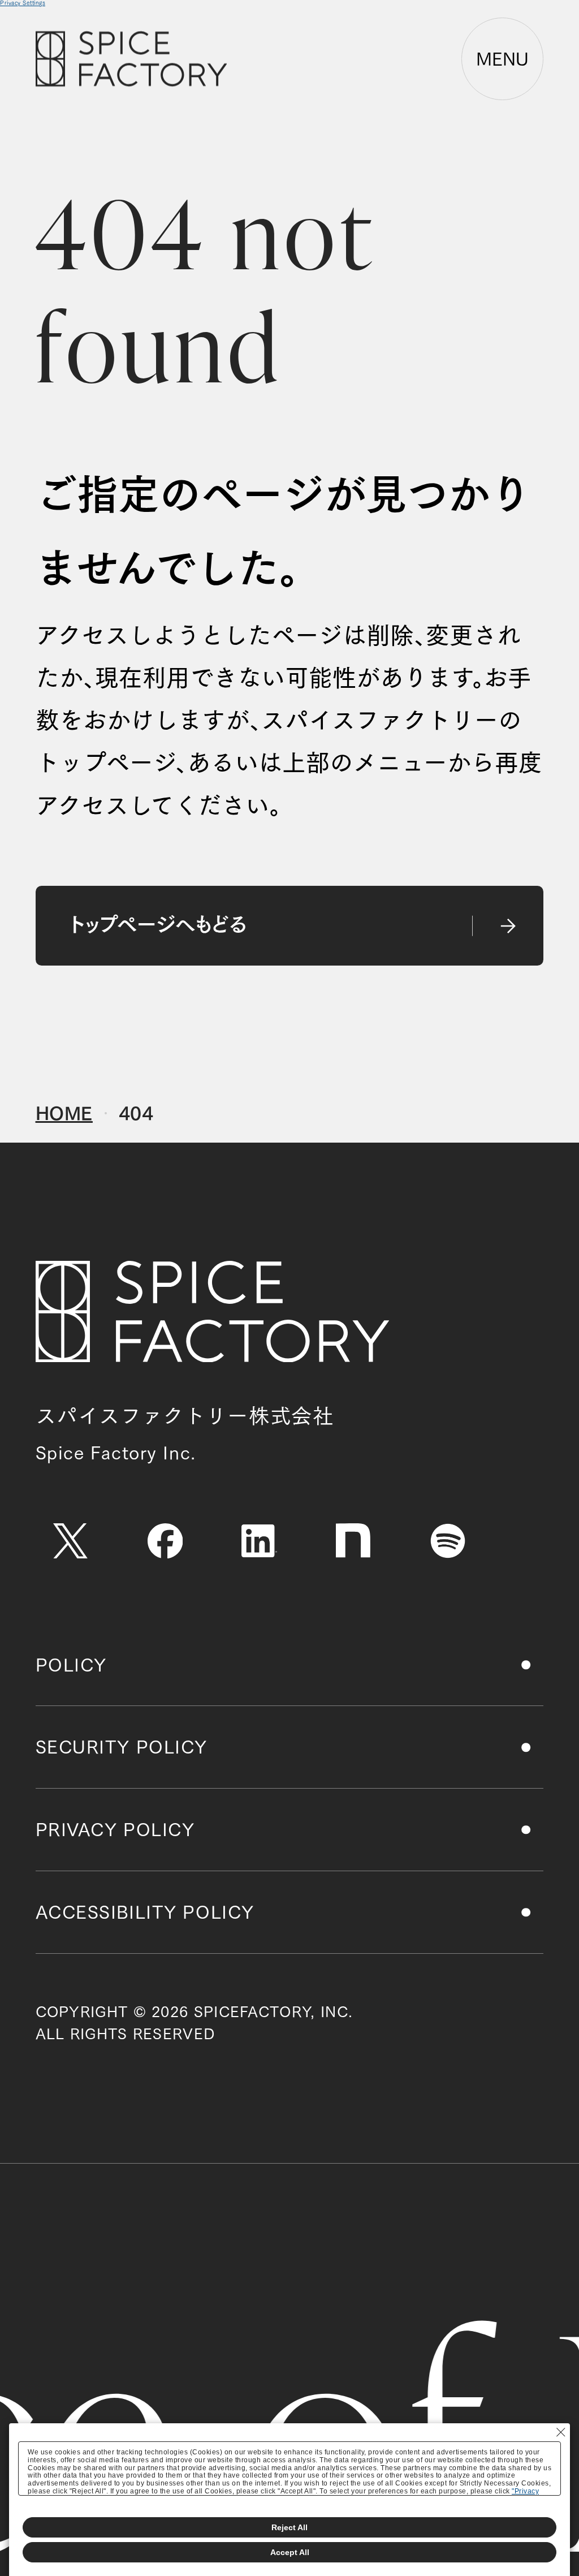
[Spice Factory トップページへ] (212, 1312)
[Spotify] (448, 1541)
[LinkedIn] (259, 1541)
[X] (71, 1541)
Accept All (290, 2552)
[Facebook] (165, 1541)
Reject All (289, 2527)
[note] (354, 1541)
